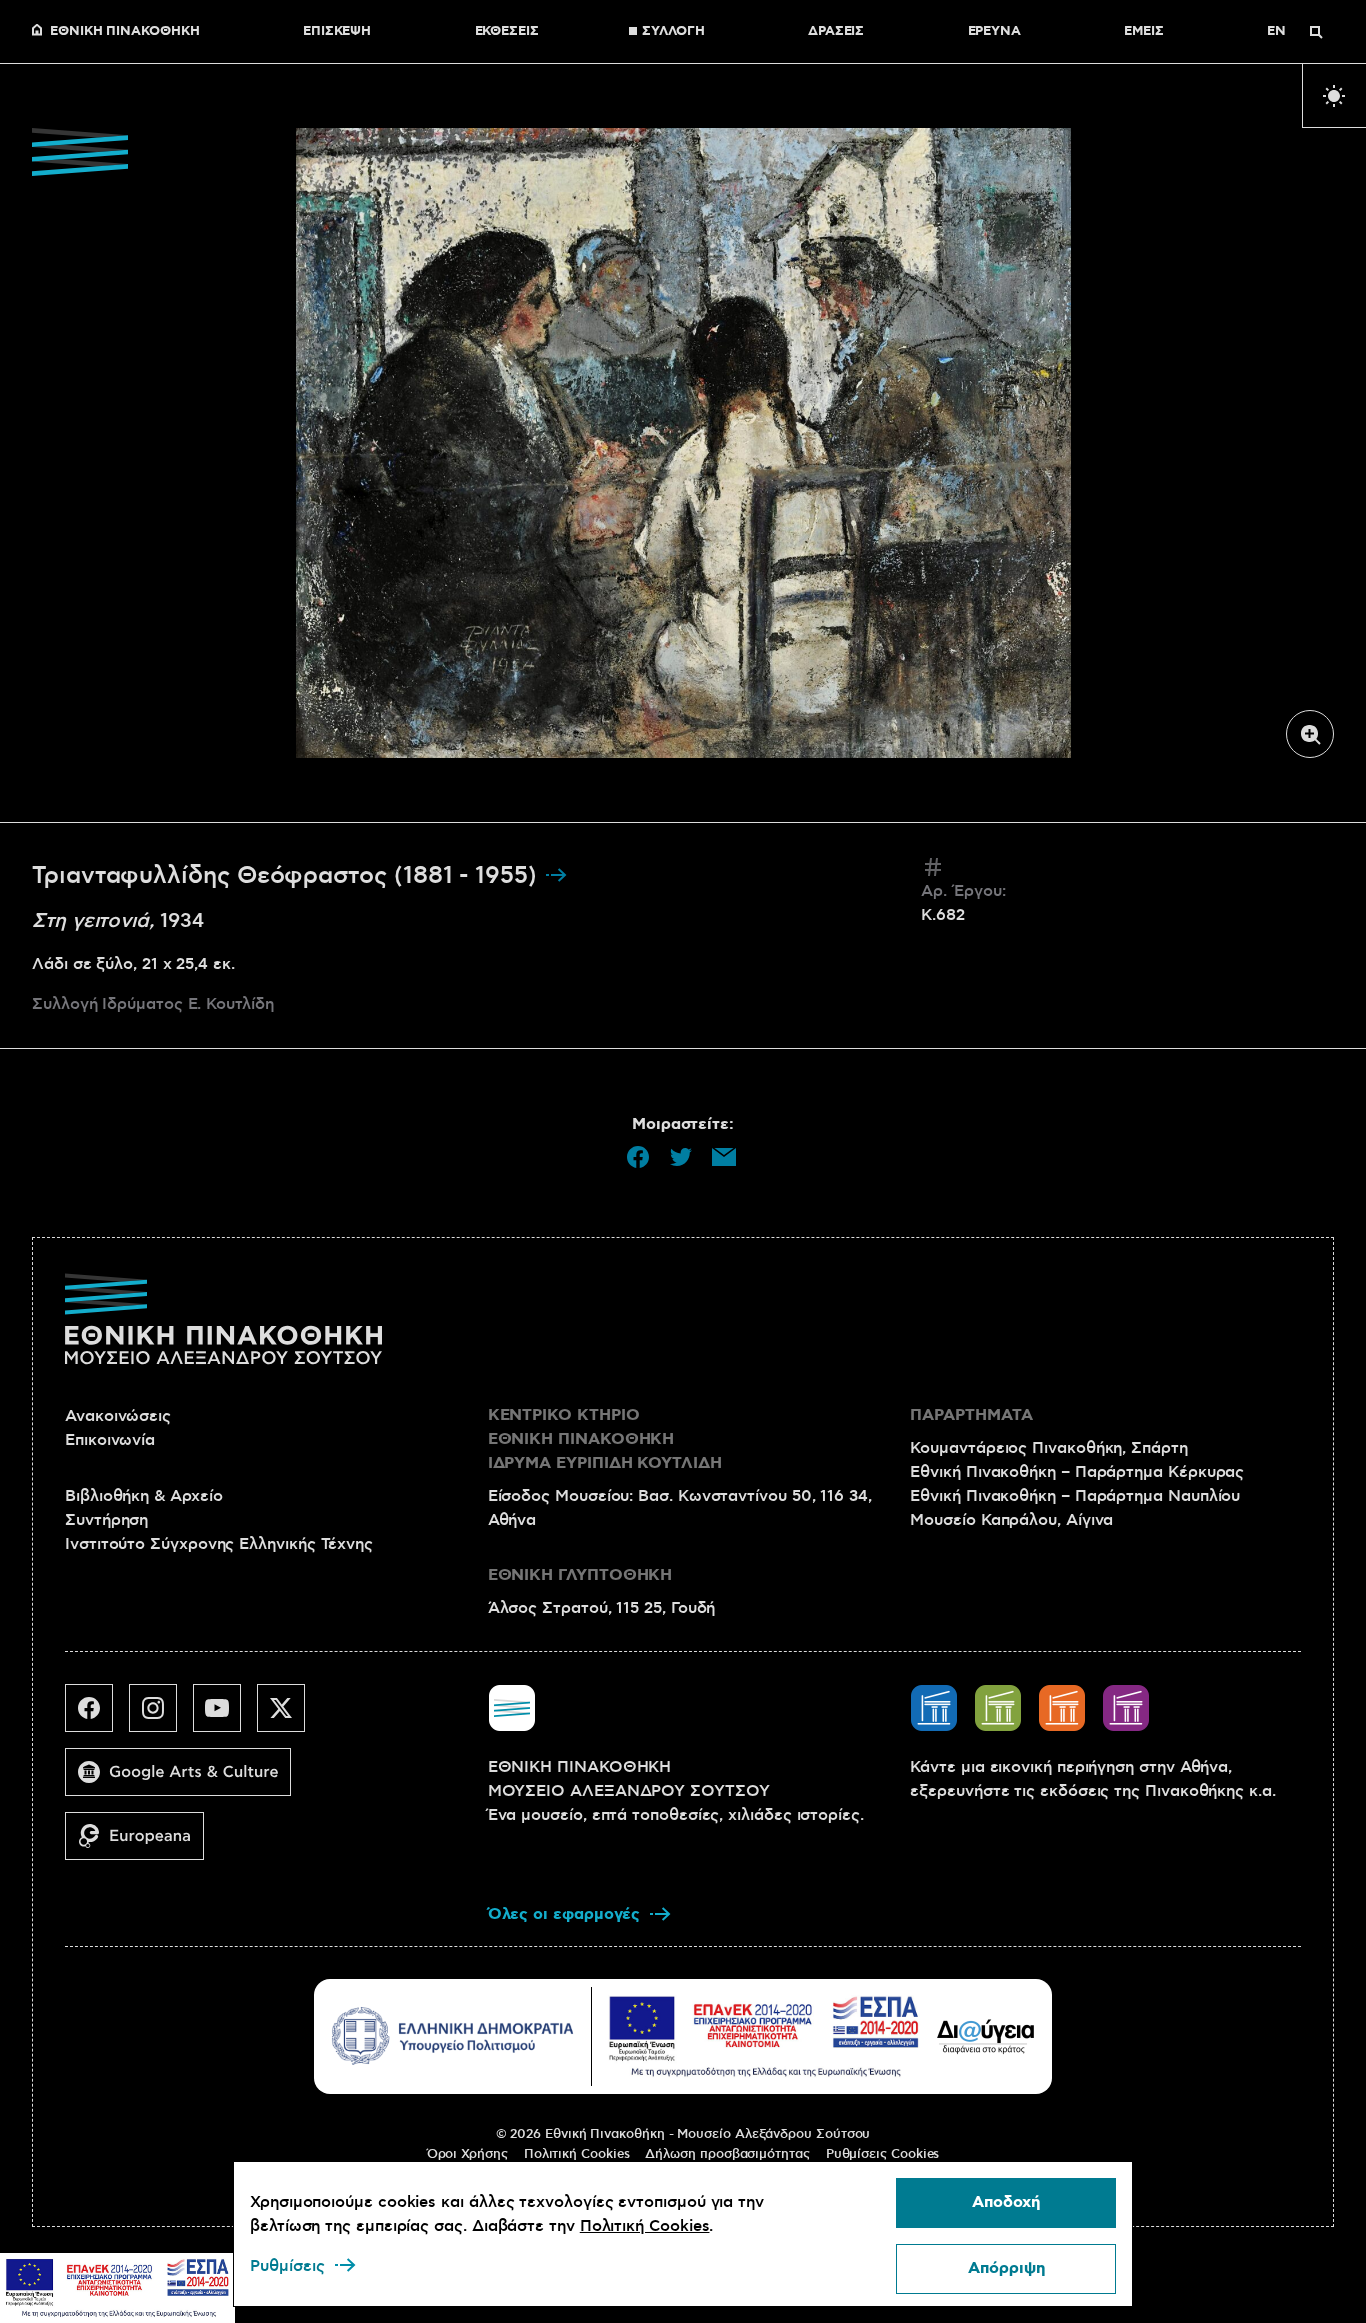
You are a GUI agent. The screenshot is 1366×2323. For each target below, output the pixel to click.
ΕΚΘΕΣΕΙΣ (507, 32)
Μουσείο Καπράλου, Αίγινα (1011, 1520)
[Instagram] (161, 1716)
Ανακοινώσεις (118, 1416)
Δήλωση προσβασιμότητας (727, 2154)
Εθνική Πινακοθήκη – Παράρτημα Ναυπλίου (1075, 1496)
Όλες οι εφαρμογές (564, 1914)
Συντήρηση (106, 1520)
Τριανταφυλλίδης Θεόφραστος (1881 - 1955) (288, 876)
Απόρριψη (1006, 2268)
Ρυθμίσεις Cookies (883, 2154)
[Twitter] (289, 1716)
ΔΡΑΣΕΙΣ (836, 32)
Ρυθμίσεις (287, 2266)
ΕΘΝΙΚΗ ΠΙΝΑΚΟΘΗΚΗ (125, 32)
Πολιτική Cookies (577, 2154)
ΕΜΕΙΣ (1144, 32)
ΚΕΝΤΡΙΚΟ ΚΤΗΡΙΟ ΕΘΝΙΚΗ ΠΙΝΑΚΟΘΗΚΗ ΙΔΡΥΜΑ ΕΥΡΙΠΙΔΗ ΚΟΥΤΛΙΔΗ (605, 1439)
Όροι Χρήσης (467, 2154)
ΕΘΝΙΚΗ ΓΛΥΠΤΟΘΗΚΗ (580, 1575)
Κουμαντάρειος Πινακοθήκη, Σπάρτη (1048, 1448)
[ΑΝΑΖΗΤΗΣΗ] (1316, 32)
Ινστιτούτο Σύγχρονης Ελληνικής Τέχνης (219, 1544)
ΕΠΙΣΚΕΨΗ (337, 32)
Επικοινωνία (110, 1440)
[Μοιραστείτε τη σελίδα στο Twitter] (681, 1157)
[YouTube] (225, 1716)
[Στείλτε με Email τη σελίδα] (724, 1157)
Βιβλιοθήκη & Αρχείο (143, 1496)
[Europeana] (142, 1844)
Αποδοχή (1006, 2202)
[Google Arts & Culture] (186, 1780)
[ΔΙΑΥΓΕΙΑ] (986, 2036)
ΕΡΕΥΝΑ (995, 32)
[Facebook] (97, 1716)
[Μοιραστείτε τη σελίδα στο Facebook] (638, 1157)
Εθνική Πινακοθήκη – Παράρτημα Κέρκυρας (1077, 1472)
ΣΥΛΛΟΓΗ (673, 32)
